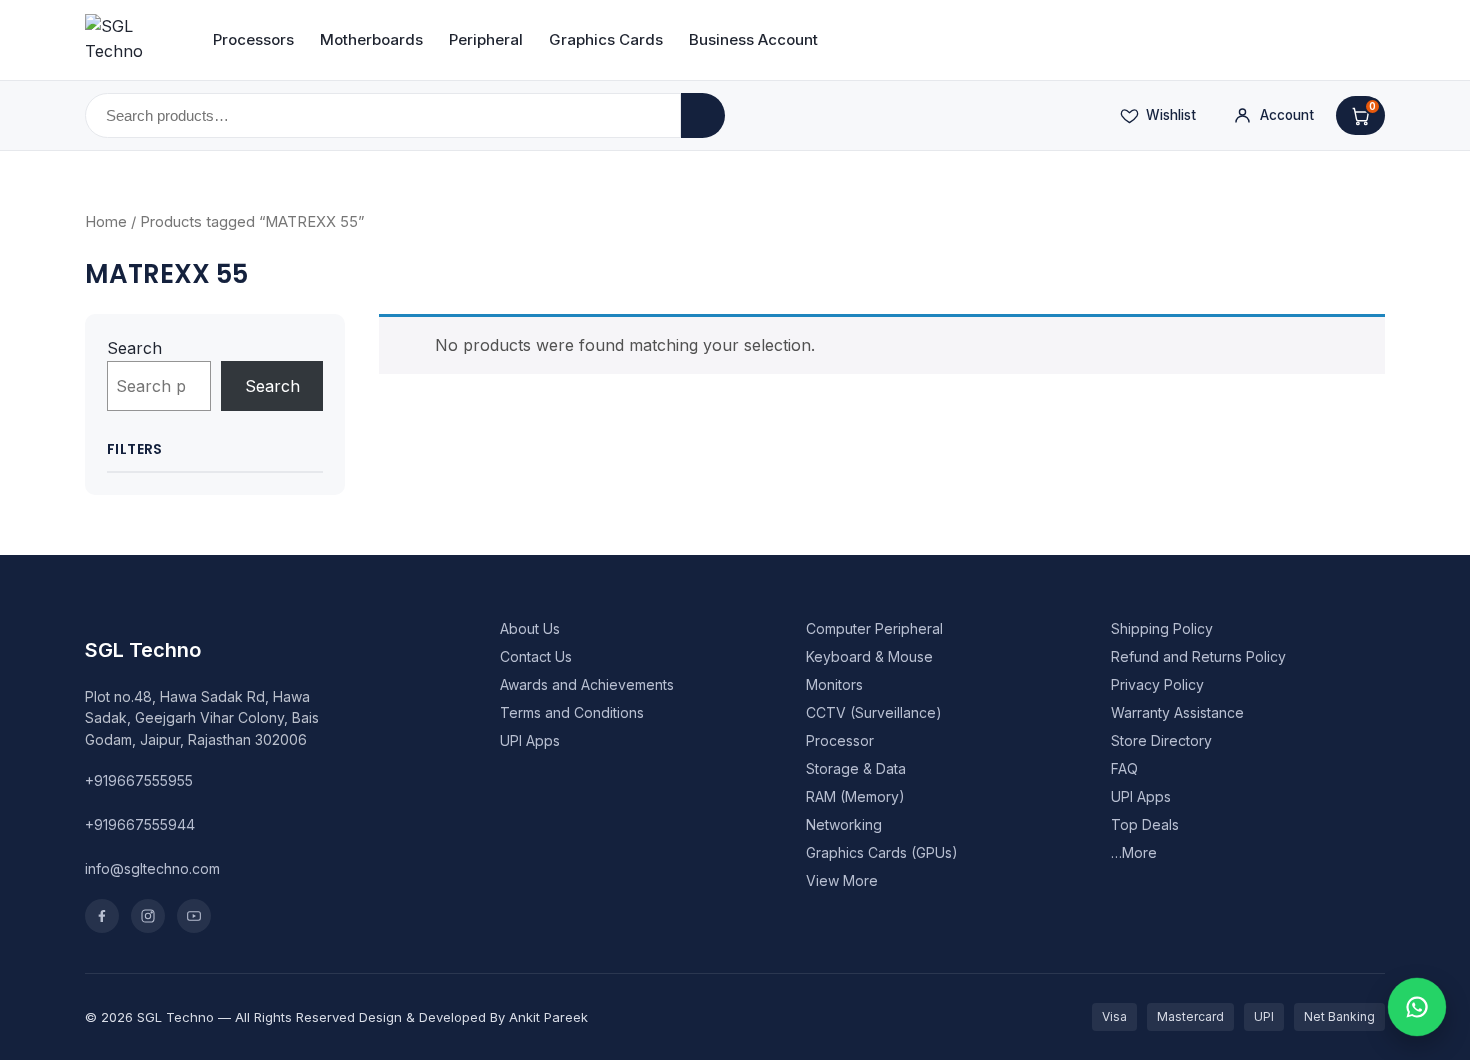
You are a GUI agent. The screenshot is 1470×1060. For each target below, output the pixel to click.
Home (106, 222)
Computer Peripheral (874, 628)
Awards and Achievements (587, 684)
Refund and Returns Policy (1198, 656)
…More (1134, 852)
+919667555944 (140, 824)
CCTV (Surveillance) (874, 712)
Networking (844, 824)
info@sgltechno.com (152, 868)
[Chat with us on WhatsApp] (1417, 1007)
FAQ (1124, 768)
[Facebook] (102, 916)
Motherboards (371, 39)
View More (842, 880)
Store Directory (1161, 740)
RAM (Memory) (855, 796)
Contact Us (536, 656)
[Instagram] (148, 916)
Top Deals (1145, 824)
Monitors (834, 684)
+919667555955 (139, 780)
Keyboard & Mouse (869, 656)
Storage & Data (856, 768)
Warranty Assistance (1177, 712)
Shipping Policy (1162, 628)
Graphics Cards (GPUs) (882, 852)
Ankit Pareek (548, 1017)
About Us (530, 628)
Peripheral (486, 39)
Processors (253, 39)
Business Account (753, 39)
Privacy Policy (1157, 684)
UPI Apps (530, 740)
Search (134, 348)
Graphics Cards (606, 39)
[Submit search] (703, 115)
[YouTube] (194, 916)
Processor (840, 740)
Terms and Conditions (572, 712)
